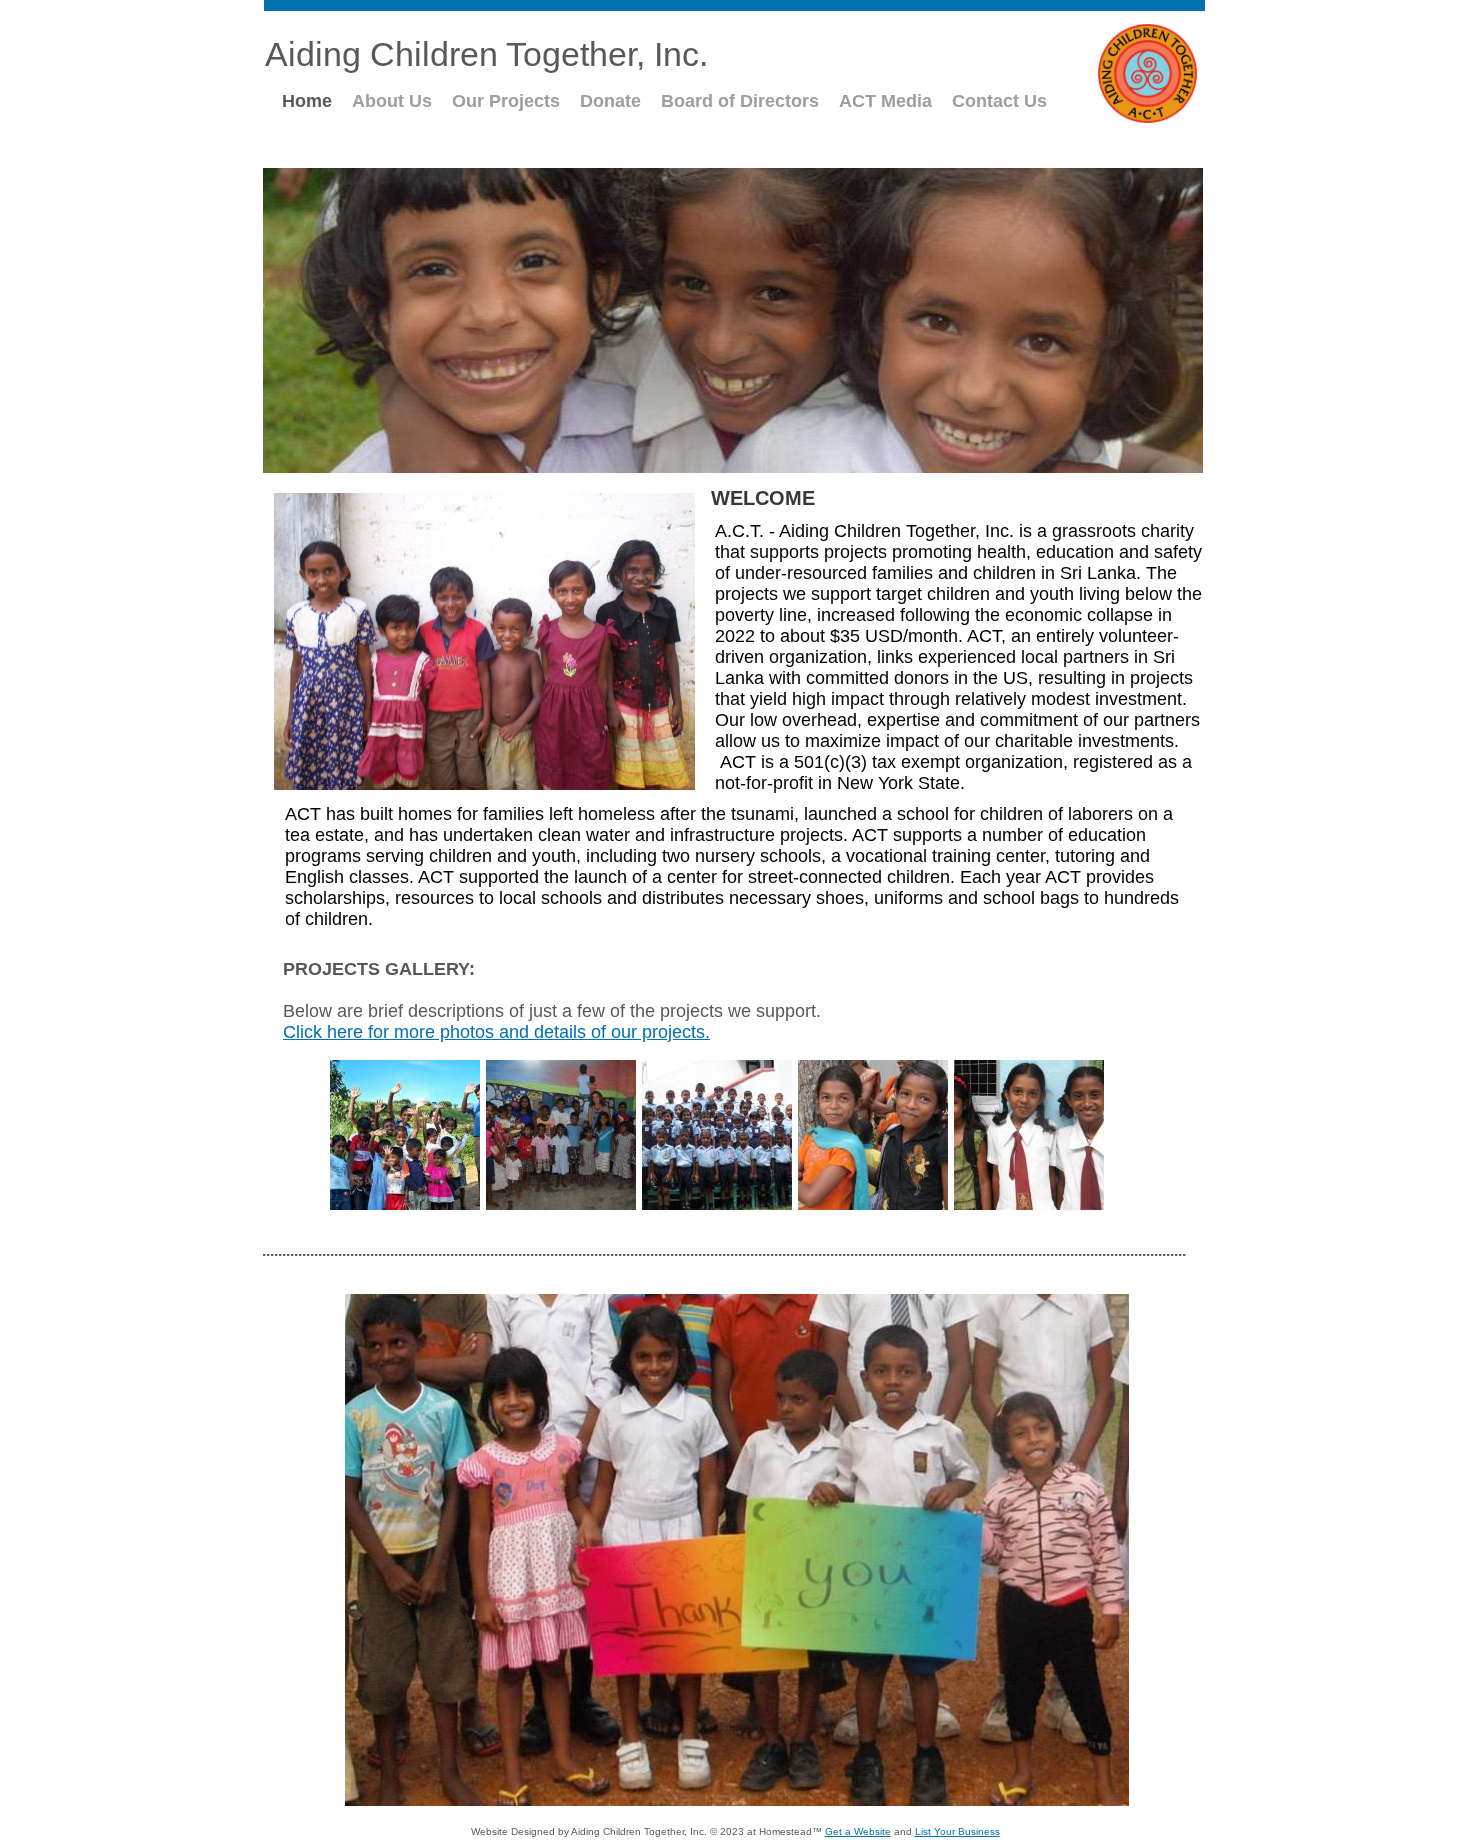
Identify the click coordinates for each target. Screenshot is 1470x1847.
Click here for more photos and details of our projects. (496, 1032)
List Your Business (957, 1831)
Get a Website (858, 1831)
